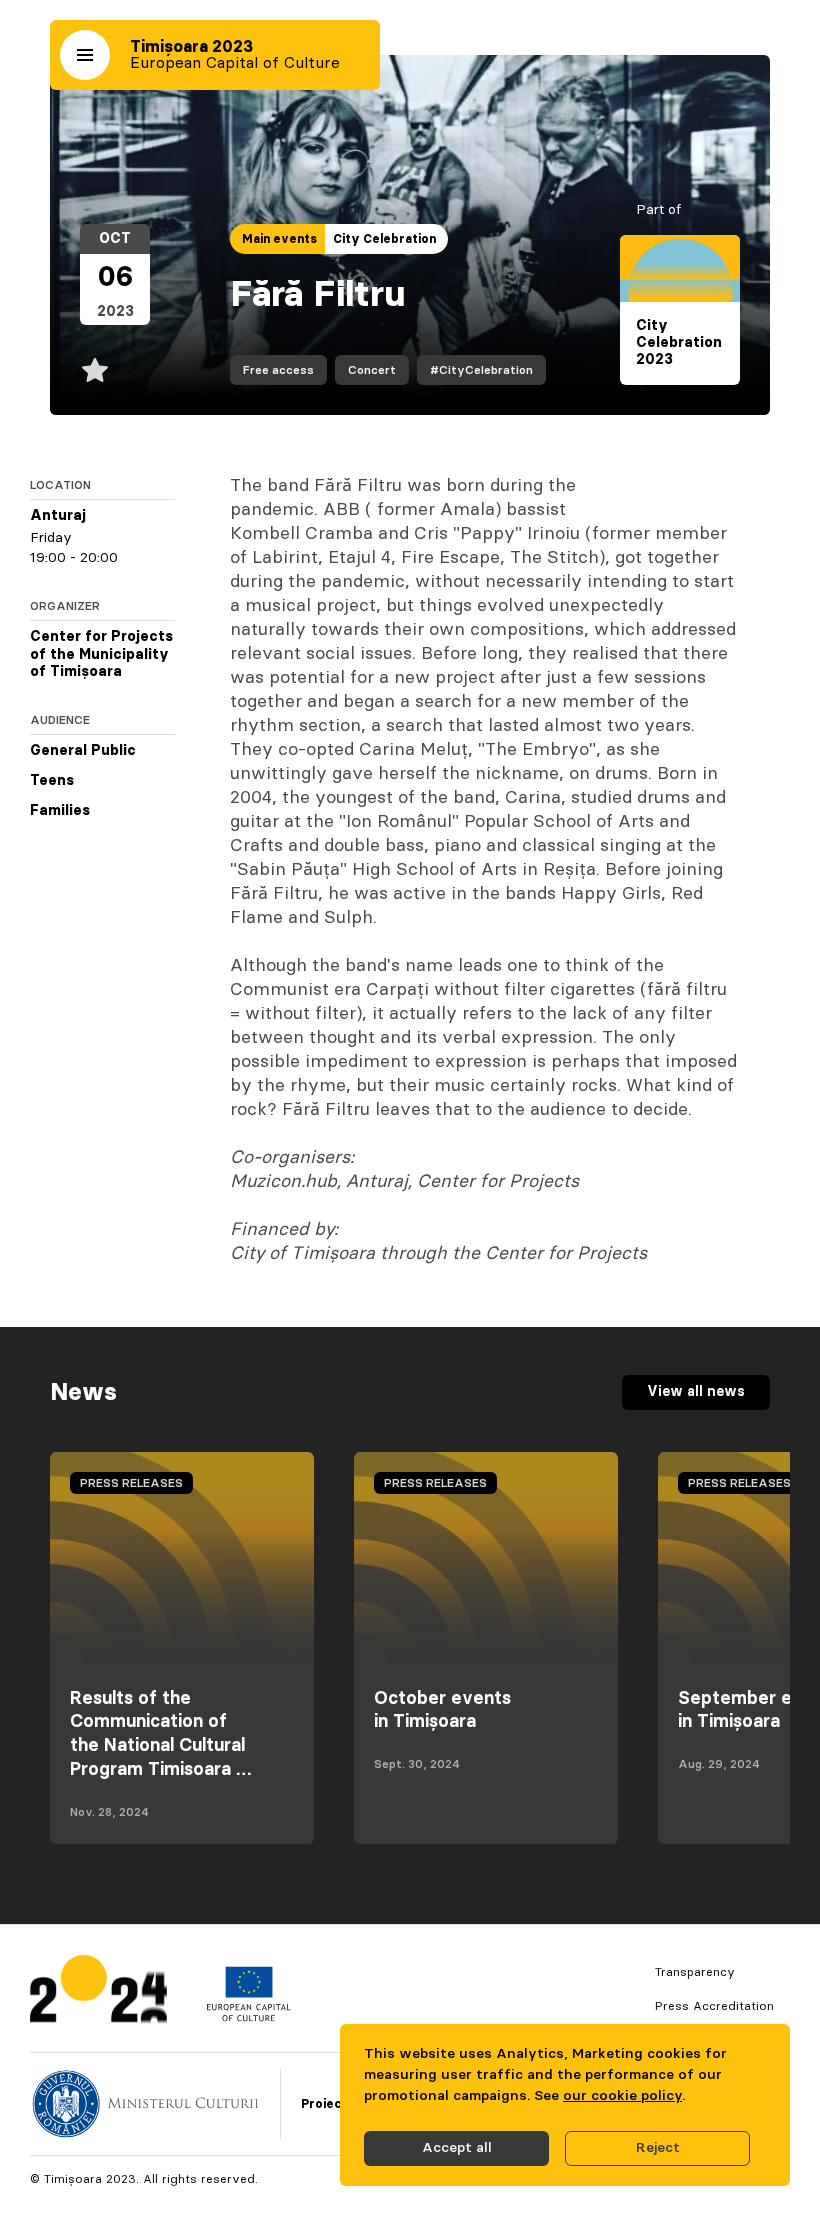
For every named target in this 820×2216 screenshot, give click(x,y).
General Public (83, 751)
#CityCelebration (481, 370)
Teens (52, 781)
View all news (696, 1392)
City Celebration (384, 239)
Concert (372, 370)
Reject (658, 2148)
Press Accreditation (714, 2006)
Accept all (457, 2148)
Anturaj (58, 516)
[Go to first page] (98, 1993)
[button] (85, 55)
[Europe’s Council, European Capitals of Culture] (248, 2017)
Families (60, 811)
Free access (278, 370)
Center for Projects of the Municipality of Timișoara (101, 654)
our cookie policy (622, 2096)
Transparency (695, 1972)
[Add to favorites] (95, 370)
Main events (279, 239)
